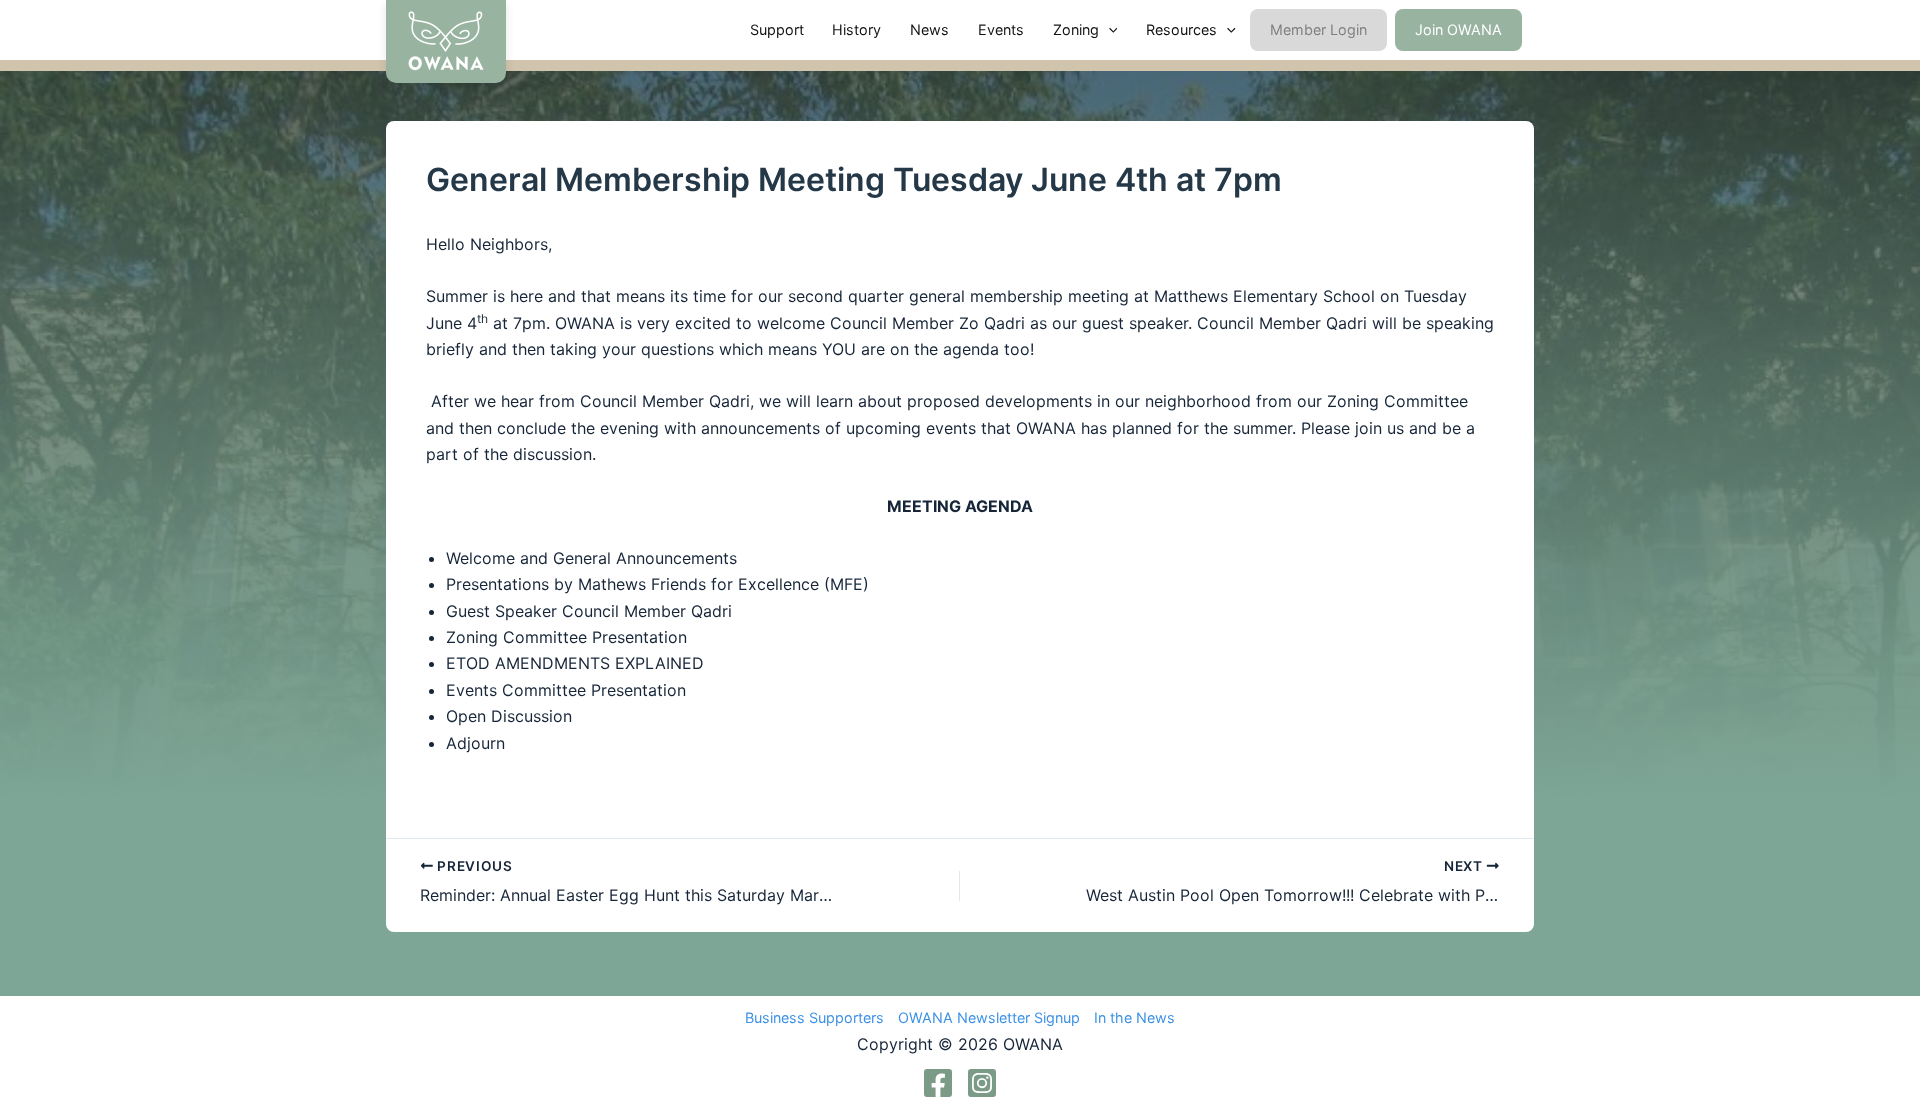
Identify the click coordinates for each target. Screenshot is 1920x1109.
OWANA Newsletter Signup (989, 1017)
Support (777, 29)
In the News (1134, 1017)
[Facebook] (938, 1083)
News (929, 29)
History (856, 29)
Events (1001, 29)
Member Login (1318, 29)
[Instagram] (982, 1083)
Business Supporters (814, 1017)
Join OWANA (1458, 29)
